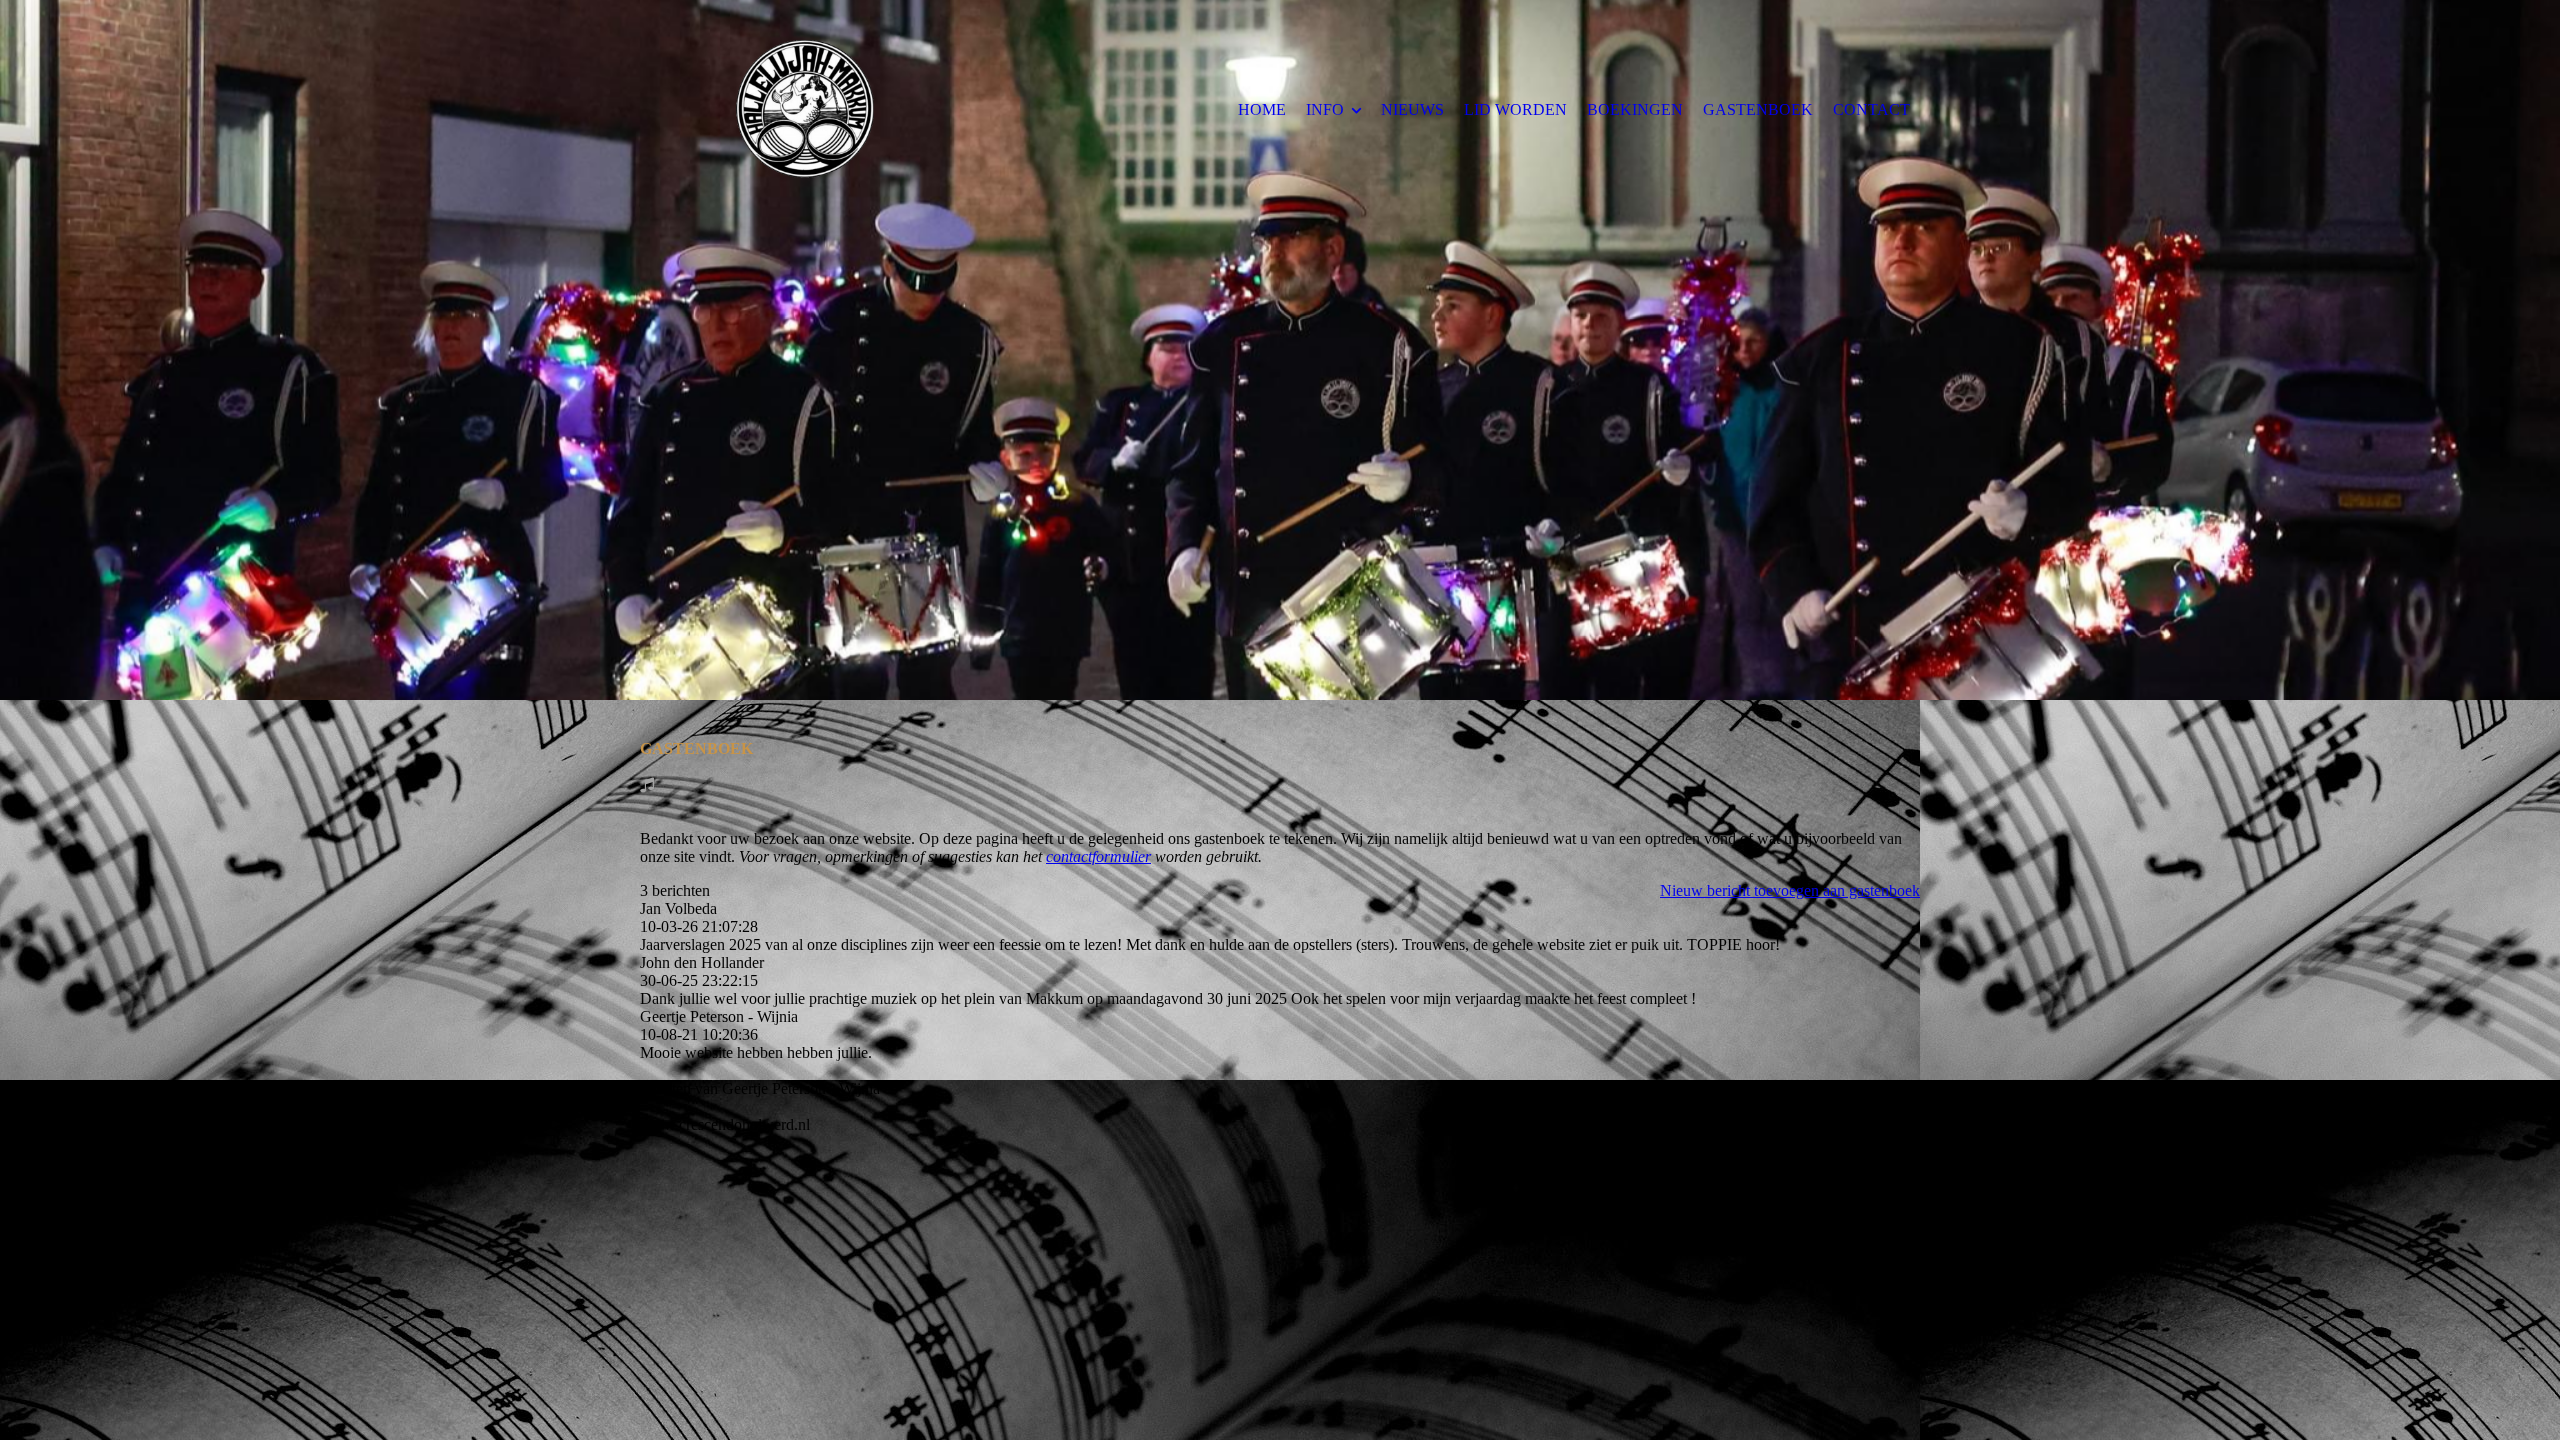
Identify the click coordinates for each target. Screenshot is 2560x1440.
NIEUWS (1412, 109)
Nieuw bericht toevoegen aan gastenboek (1790, 890)
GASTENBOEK (1758, 109)
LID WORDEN (1515, 109)
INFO (1325, 109)
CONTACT (1871, 109)
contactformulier (1098, 856)
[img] (805, 109)
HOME (1262, 109)
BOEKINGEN (1635, 109)
